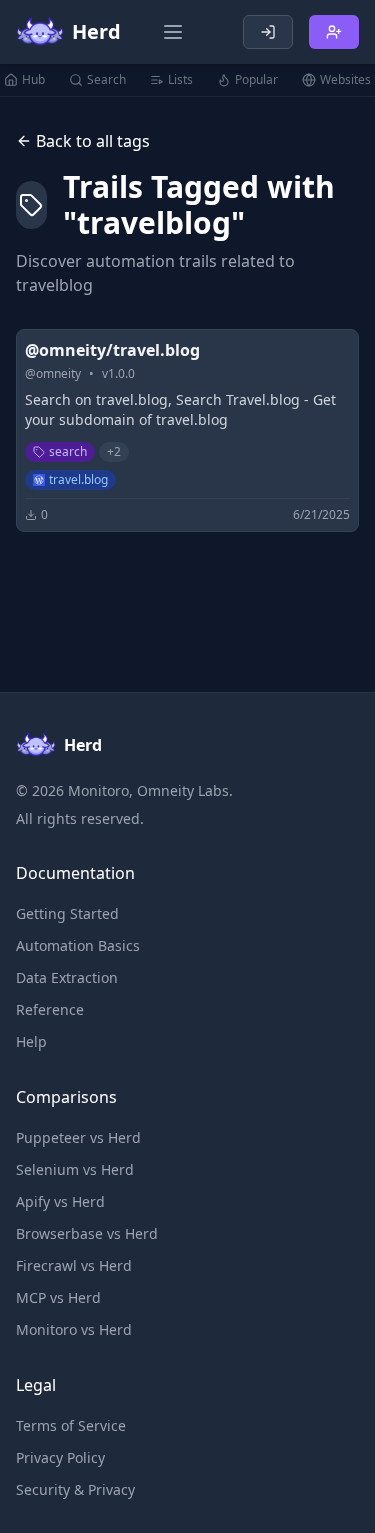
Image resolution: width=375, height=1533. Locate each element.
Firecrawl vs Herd (74, 1265)
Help (31, 1041)
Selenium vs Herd (75, 1169)
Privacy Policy (60, 1457)
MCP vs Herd (58, 1297)
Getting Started (67, 913)
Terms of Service (71, 1425)
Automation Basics (78, 945)
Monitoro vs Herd (74, 1329)
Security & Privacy (75, 1489)
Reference (50, 1009)
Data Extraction (67, 977)
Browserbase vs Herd (87, 1233)
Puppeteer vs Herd (78, 1137)
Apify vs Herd (60, 1201)
